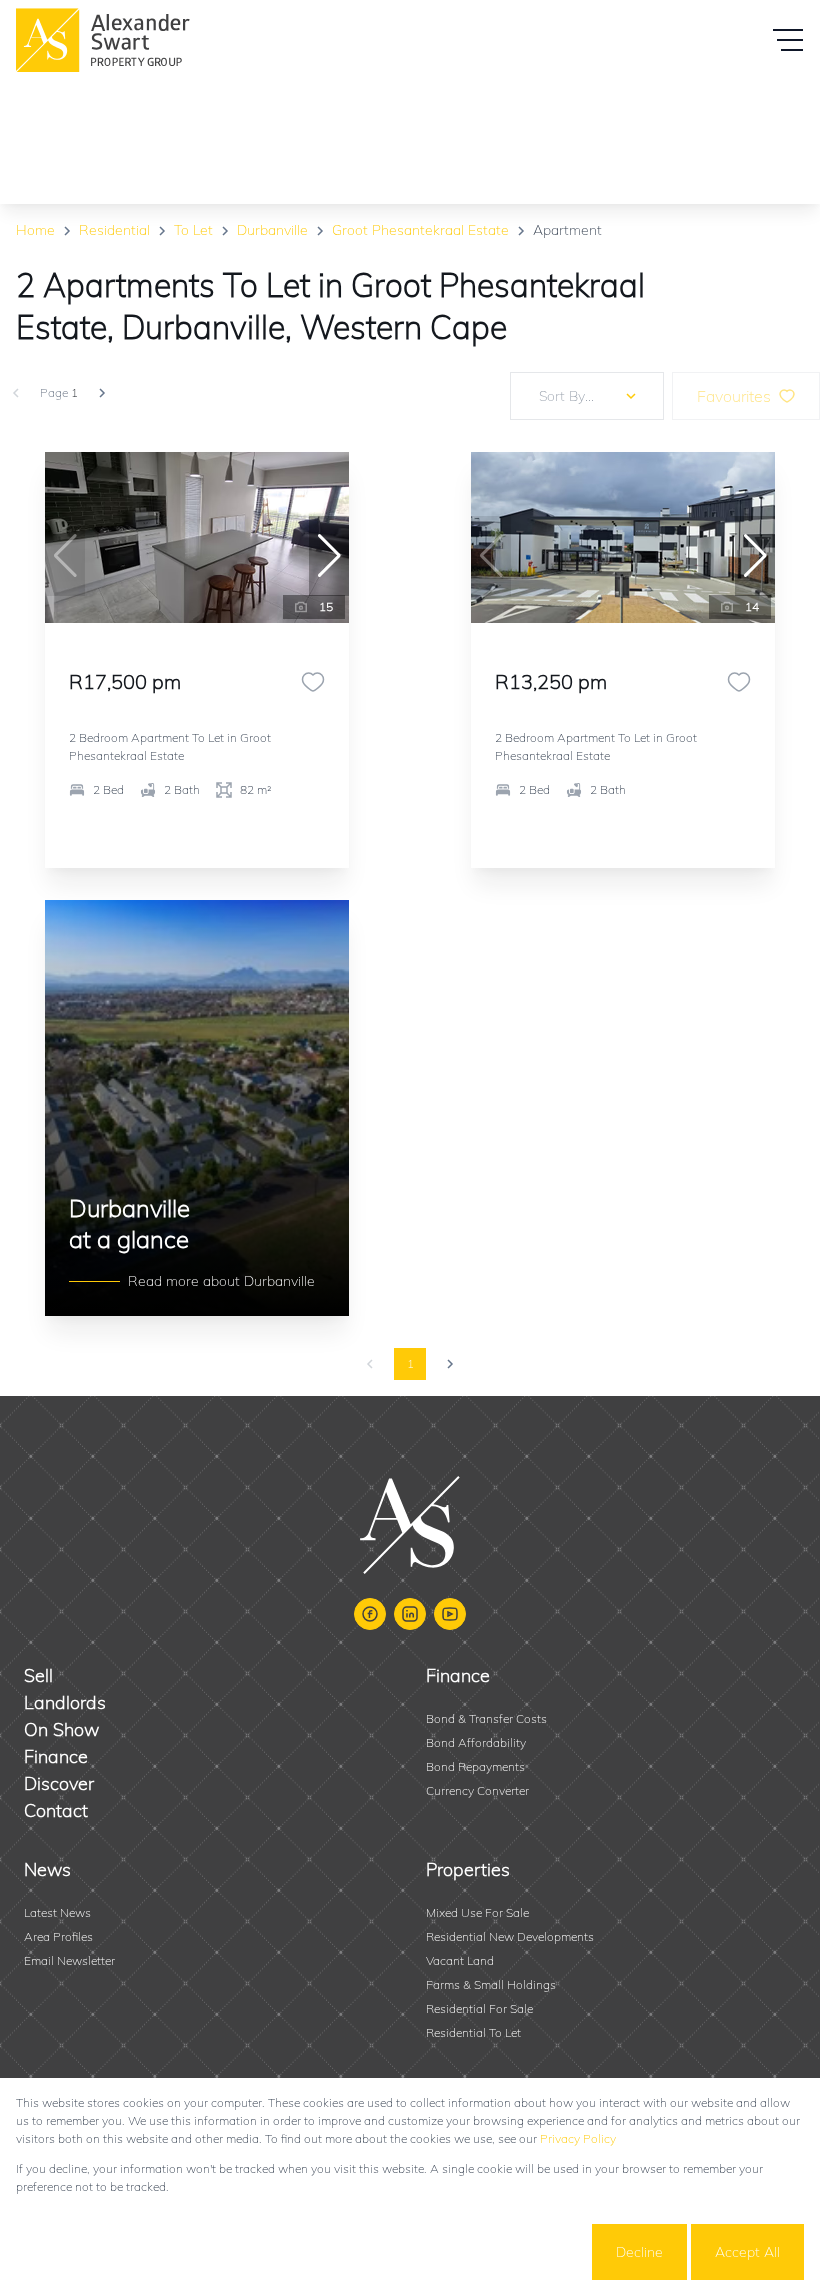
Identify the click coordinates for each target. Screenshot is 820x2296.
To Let (193, 230)
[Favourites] (313, 682)
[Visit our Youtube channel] (450, 1614)
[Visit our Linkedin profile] (410, 1614)
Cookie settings (514, 2252)
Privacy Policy (578, 2138)
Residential (114, 230)
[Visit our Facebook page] (370, 1614)
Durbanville (272, 230)
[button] (329, 556)
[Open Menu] (788, 40)
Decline (639, 2252)
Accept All (747, 2252)
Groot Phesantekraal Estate (420, 230)
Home (35, 230)
